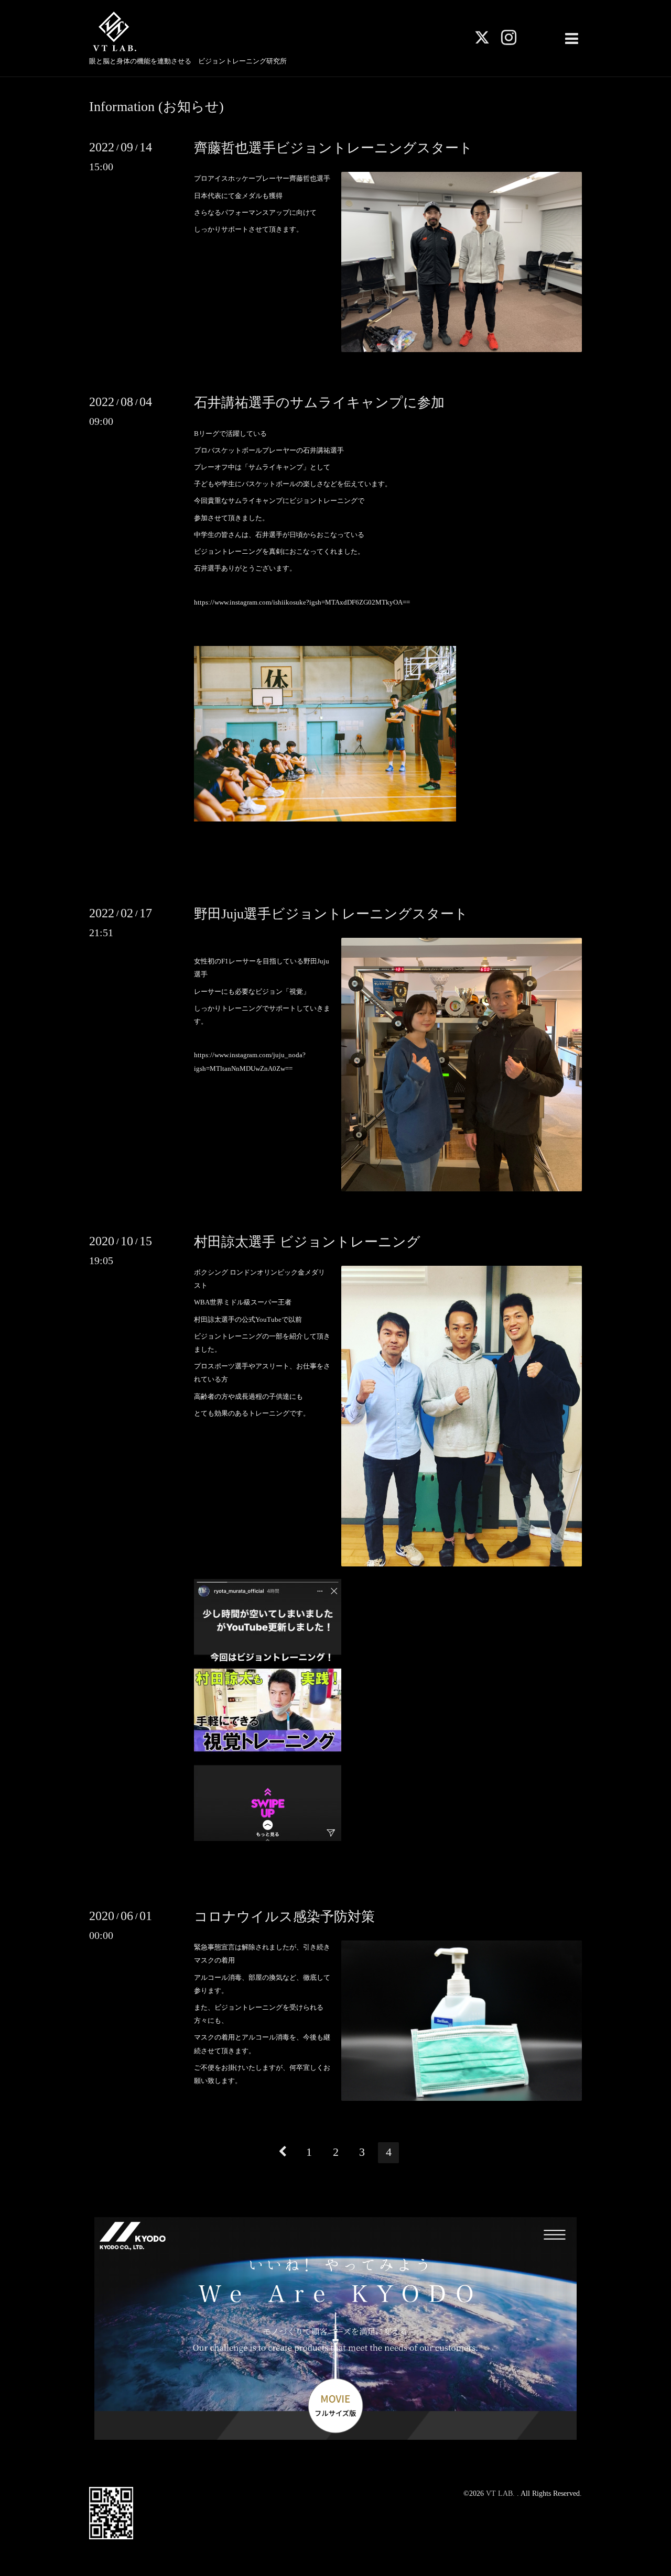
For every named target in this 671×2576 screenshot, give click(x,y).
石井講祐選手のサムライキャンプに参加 (319, 403)
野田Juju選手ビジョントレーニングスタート (331, 914)
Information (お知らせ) (156, 107)
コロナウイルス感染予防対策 (284, 1917)
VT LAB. (501, 2493)
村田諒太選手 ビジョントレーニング (307, 1242)
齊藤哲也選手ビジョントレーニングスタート (333, 148)
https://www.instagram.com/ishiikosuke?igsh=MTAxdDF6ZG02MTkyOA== (302, 602)
